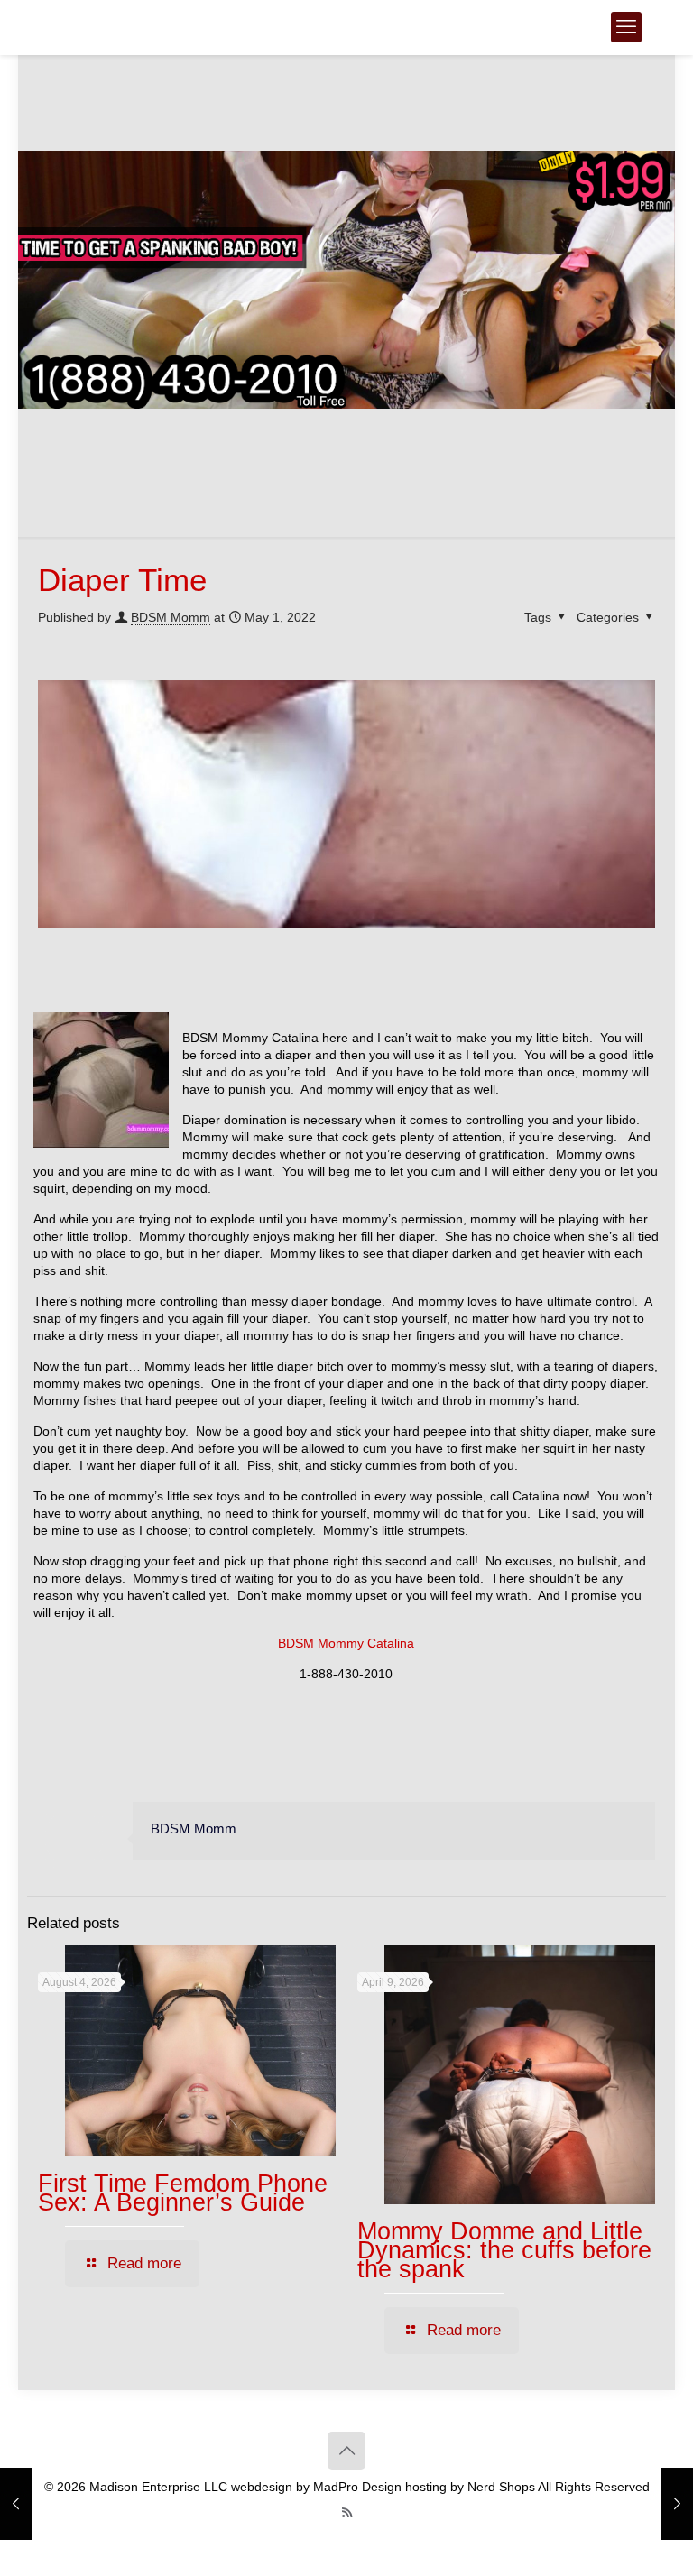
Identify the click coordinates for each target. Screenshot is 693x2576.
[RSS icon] (347, 2512)
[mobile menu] (626, 27)
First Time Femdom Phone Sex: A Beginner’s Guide (183, 2193)
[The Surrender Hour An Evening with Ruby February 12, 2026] (677, 2504)
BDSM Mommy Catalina (346, 1643)
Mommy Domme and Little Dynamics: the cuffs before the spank (504, 2250)
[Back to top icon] (346, 2451)
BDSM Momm (171, 617)
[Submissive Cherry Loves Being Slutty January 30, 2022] (16, 2504)
